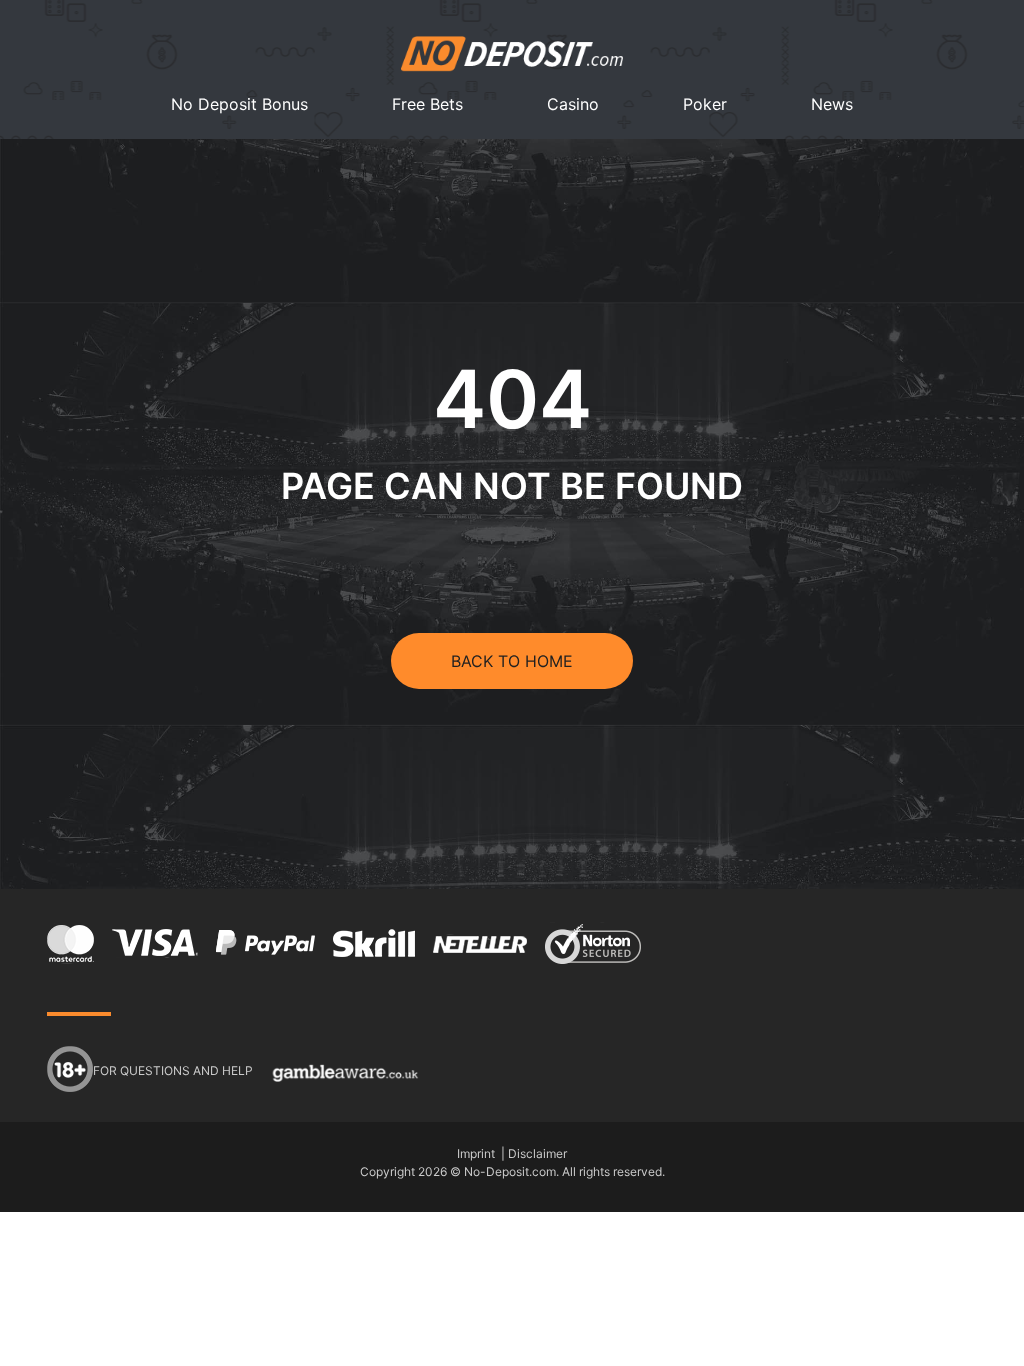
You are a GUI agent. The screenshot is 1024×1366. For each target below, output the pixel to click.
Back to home (512, 661)
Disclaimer (537, 1153)
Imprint (476, 1153)
